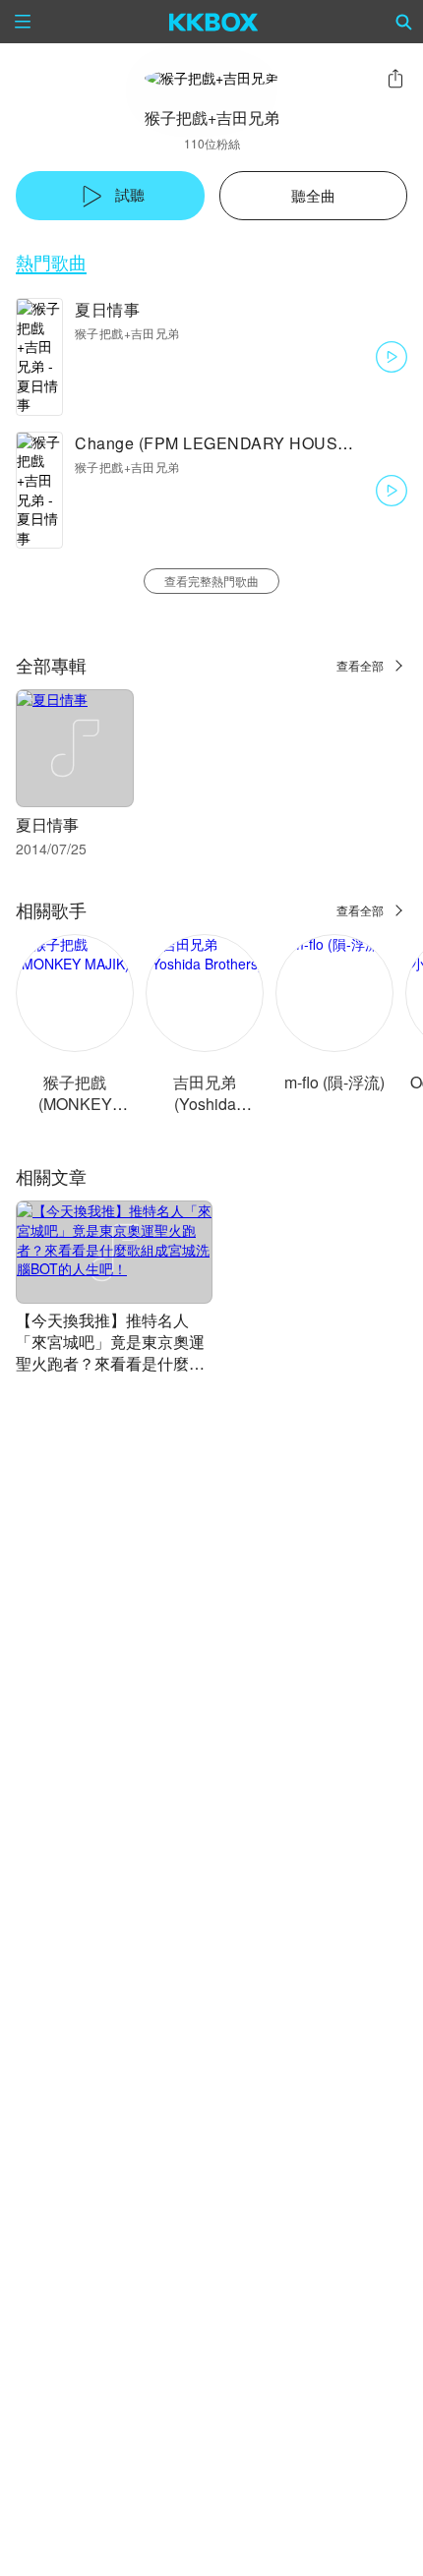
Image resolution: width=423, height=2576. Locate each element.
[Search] (404, 22)
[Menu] (23, 22)
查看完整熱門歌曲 (211, 581)
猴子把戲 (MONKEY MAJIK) (75, 1104)
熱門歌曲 (51, 262)
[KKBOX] (214, 22)
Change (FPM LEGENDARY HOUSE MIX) (231, 443)
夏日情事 (107, 309)
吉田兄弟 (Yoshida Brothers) (205, 1104)
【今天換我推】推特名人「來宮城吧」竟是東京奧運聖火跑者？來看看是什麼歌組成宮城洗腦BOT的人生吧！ (110, 1363)
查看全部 (360, 665)
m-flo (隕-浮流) (334, 1082)
